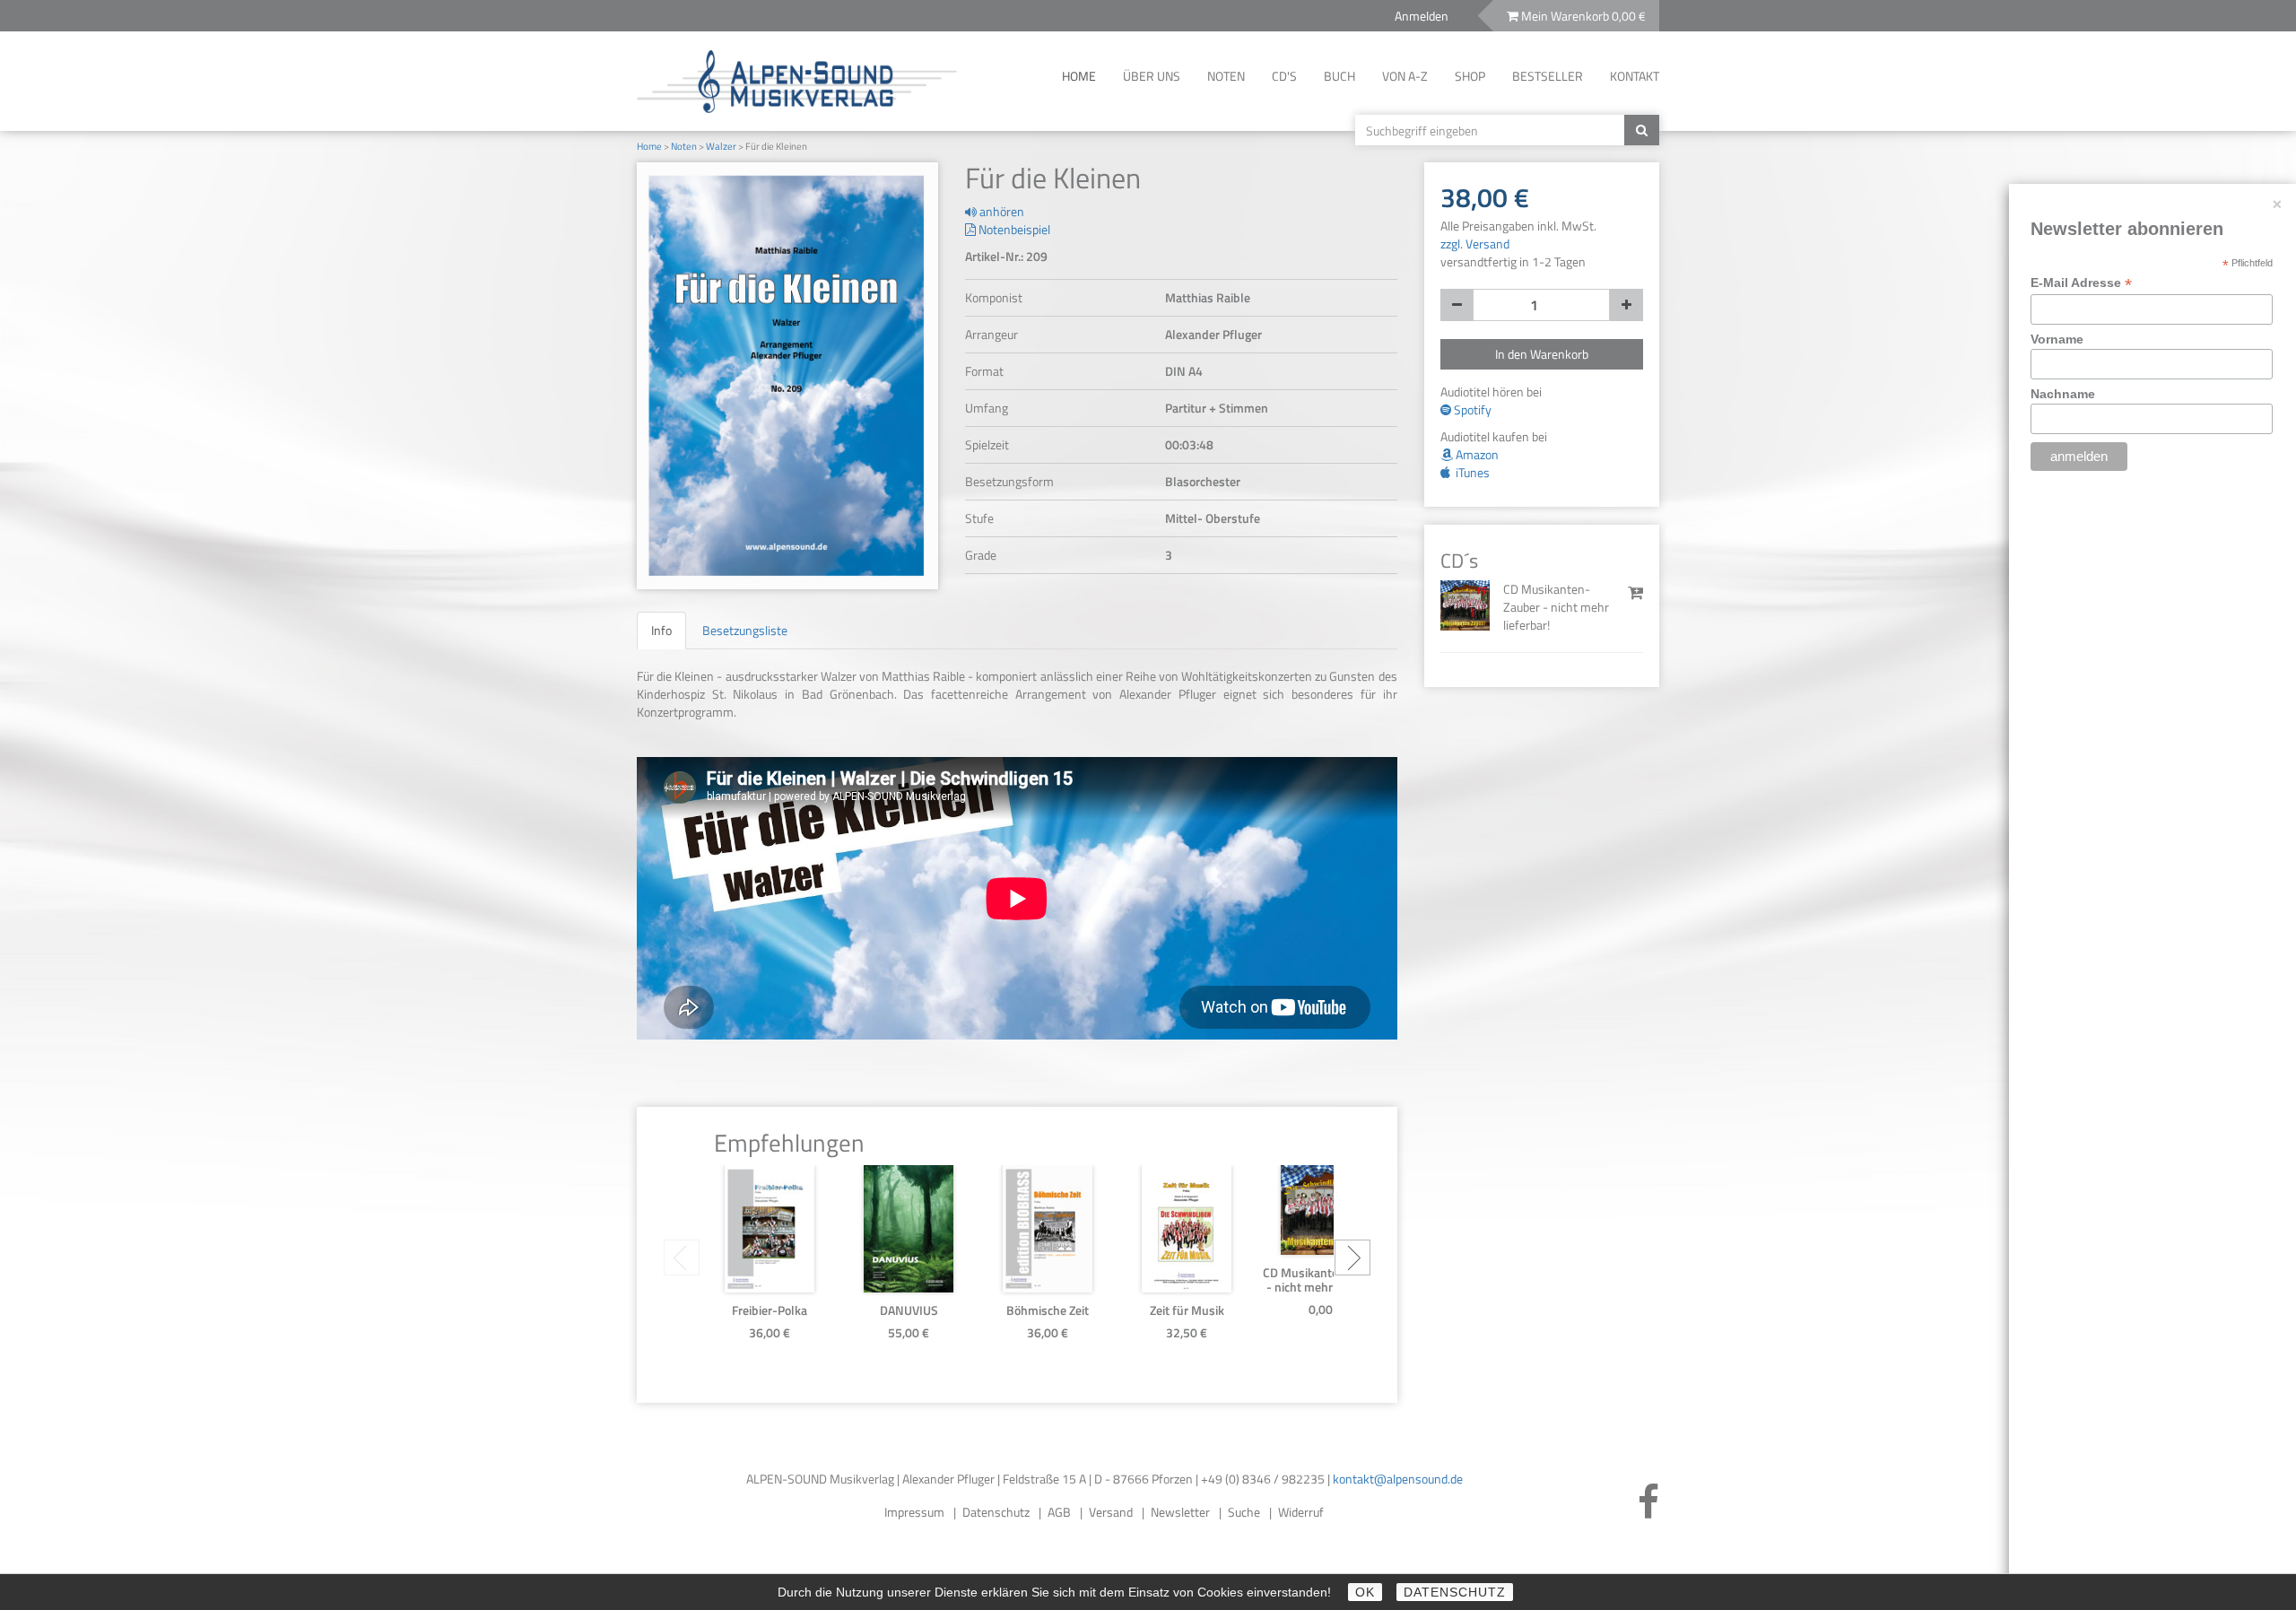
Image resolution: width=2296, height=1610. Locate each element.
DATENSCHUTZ (1455, 1592)
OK (1365, 1592)
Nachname (2063, 394)
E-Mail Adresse (2081, 283)
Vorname (2057, 339)
